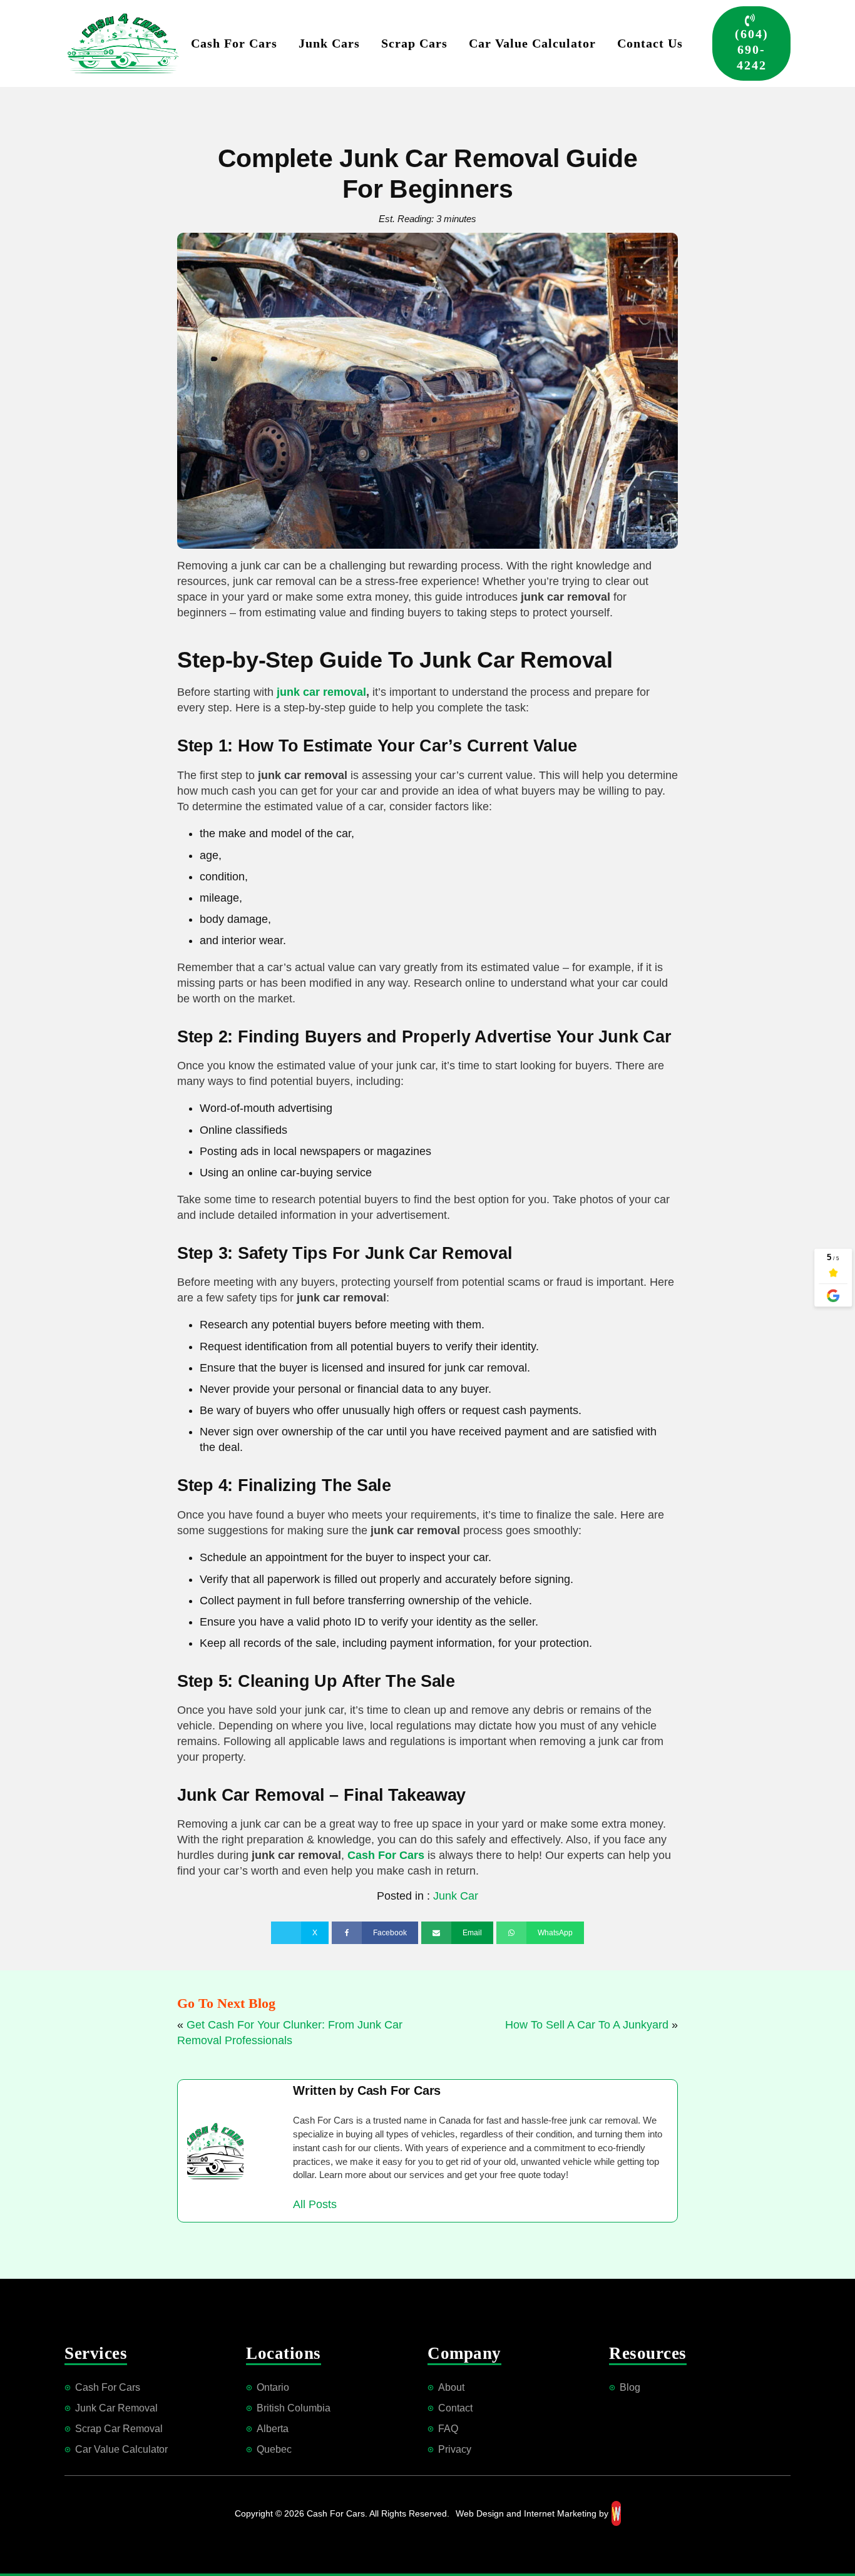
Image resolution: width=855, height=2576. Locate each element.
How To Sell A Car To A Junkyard (587, 2025)
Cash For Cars (234, 43)
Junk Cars (329, 43)
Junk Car (456, 1896)
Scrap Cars (414, 43)
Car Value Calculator (532, 43)
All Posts (315, 2204)
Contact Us (650, 43)
